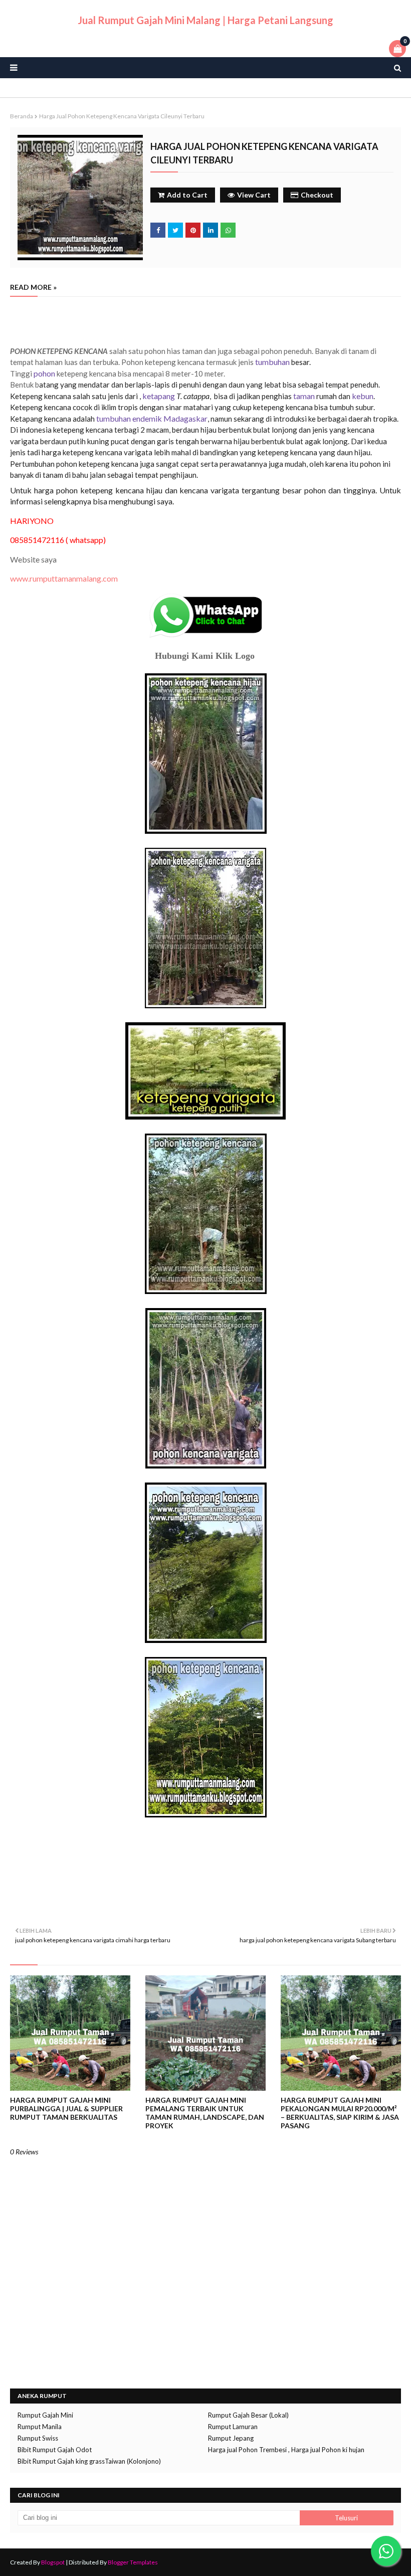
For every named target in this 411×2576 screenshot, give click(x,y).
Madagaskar (185, 418)
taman (304, 396)
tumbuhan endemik (129, 418)
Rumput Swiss (38, 2438)
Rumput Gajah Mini (45, 2415)
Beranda (22, 116)
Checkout (317, 195)
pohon (44, 373)
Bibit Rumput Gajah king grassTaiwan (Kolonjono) (89, 2461)
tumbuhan (272, 362)
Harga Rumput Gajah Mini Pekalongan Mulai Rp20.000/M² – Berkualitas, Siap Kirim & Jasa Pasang (340, 2113)
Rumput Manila (40, 2427)
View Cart (254, 195)
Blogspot (53, 2562)
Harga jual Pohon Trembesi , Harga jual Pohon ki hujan (286, 2450)
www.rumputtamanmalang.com (64, 578)
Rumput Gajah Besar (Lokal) (248, 2415)
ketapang (159, 396)
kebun (363, 396)
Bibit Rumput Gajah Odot (55, 2450)
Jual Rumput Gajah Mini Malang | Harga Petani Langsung (205, 20)
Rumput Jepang (231, 2438)
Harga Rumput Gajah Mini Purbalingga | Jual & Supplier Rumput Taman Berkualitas (66, 2108)
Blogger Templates (133, 2562)
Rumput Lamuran (233, 2427)
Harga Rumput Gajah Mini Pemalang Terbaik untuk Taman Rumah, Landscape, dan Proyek (205, 2113)
